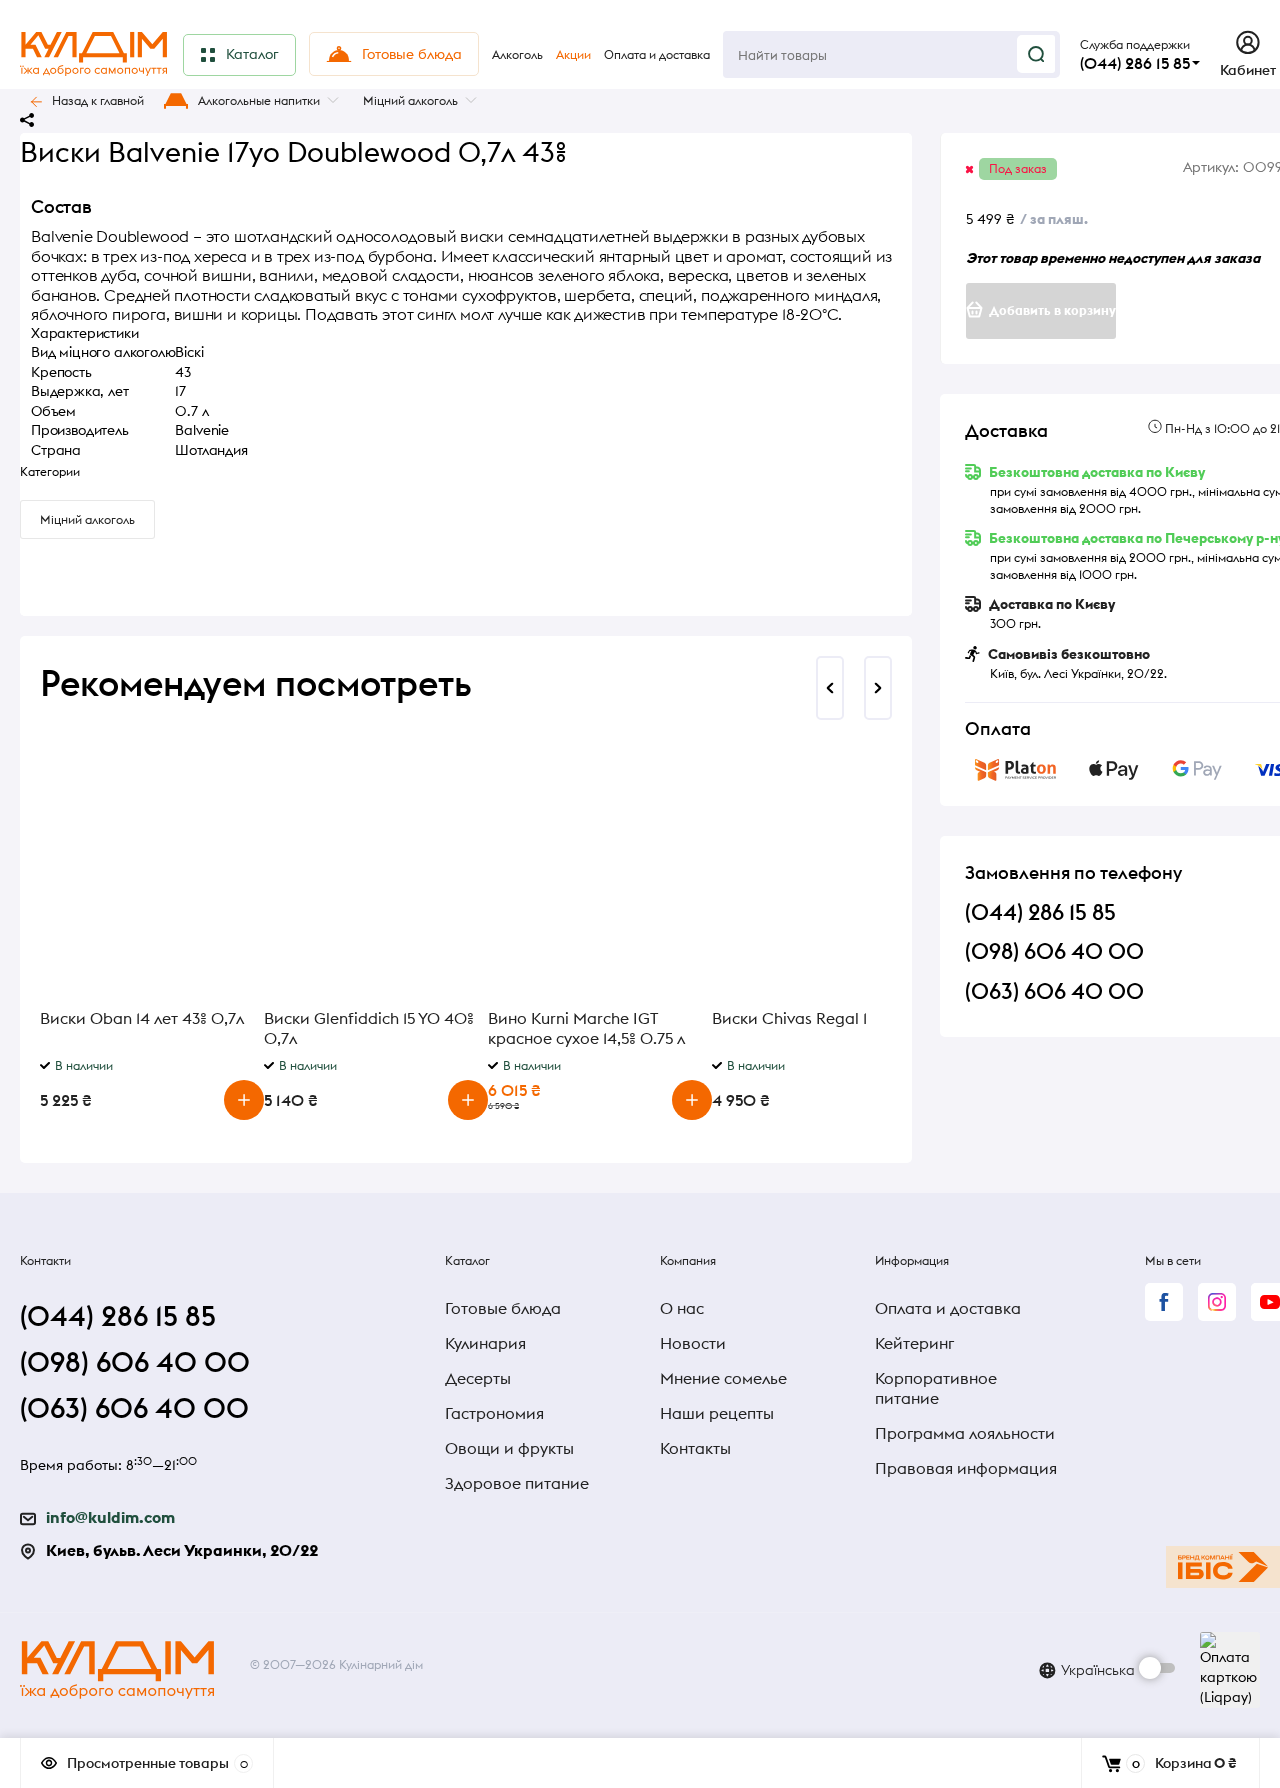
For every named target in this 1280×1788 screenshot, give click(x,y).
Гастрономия (494, 1413)
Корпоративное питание (936, 1388)
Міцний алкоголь (410, 100)
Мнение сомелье (723, 1378)
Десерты (478, 1378)
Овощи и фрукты (509, 1448)
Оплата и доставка (948, 1308)
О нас (682, 1308)
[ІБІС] (1223, 1567)
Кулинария (485, 1343)
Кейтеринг (914, 1343)
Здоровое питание (517, 1483)
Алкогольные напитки (259, 100)
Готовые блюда (503, 1308)
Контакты (695, 1448)
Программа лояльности (965, 1433)
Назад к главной (98, 100)
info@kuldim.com (110, 1517)
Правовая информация (966, 1468)
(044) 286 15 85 (1135, 63)
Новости (693, 1343)
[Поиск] (1036, 54)
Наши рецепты (717, 1413)
